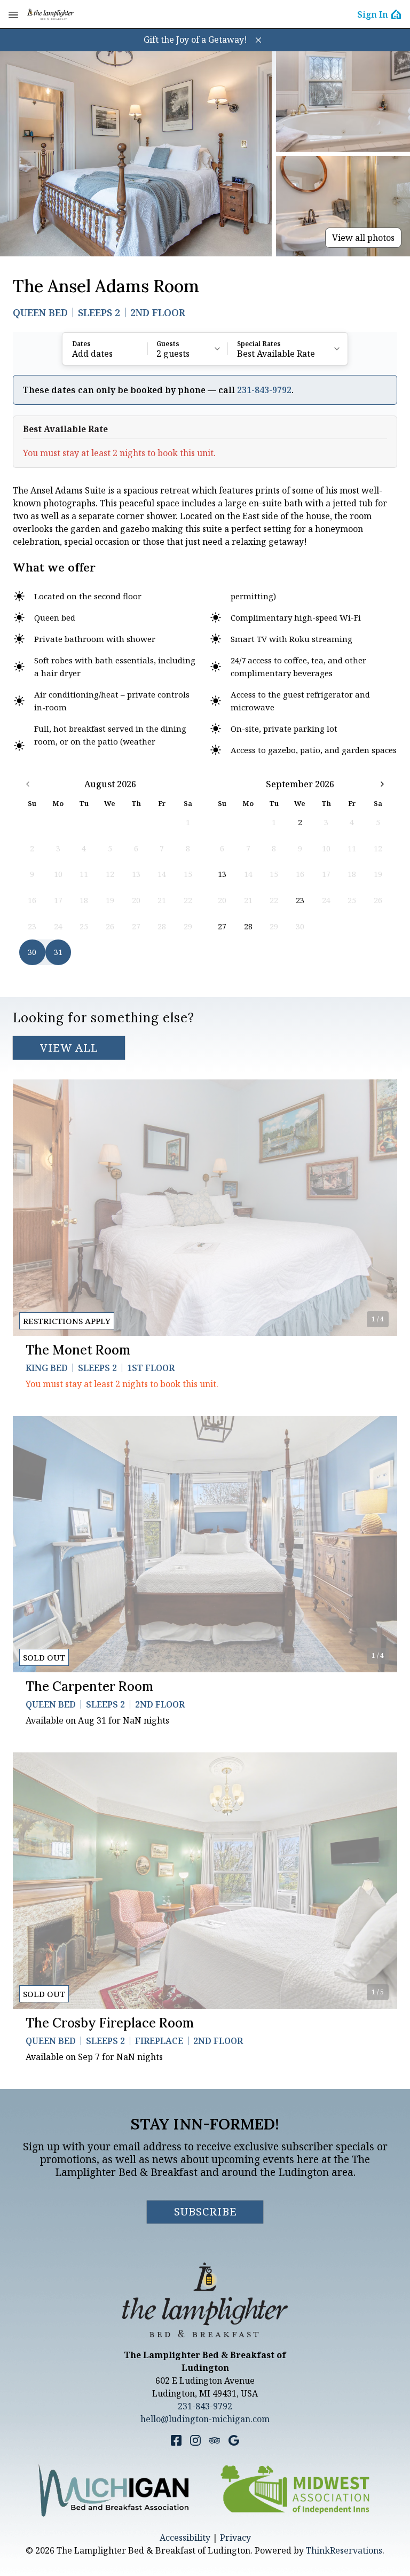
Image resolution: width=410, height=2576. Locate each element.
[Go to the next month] (382, 784)
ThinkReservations (344, 2550)
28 (248, 926)
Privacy (235, 2538)
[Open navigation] (13, 14)
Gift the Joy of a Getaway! (195, 40)
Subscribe (206, 2211)
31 (58, 952)
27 (222, 926)
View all (69, 1048)
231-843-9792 (264, 390)
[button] (258, 40)
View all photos (363, 238)
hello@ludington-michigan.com (205, 2419)
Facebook (176, 2440)
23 (300, 900)
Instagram (195, 2440)
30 (32, 952)
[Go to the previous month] (28, 784)
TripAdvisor (215, 2440)
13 (222, 874)
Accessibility (185, 2538)
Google (234, 2440)
